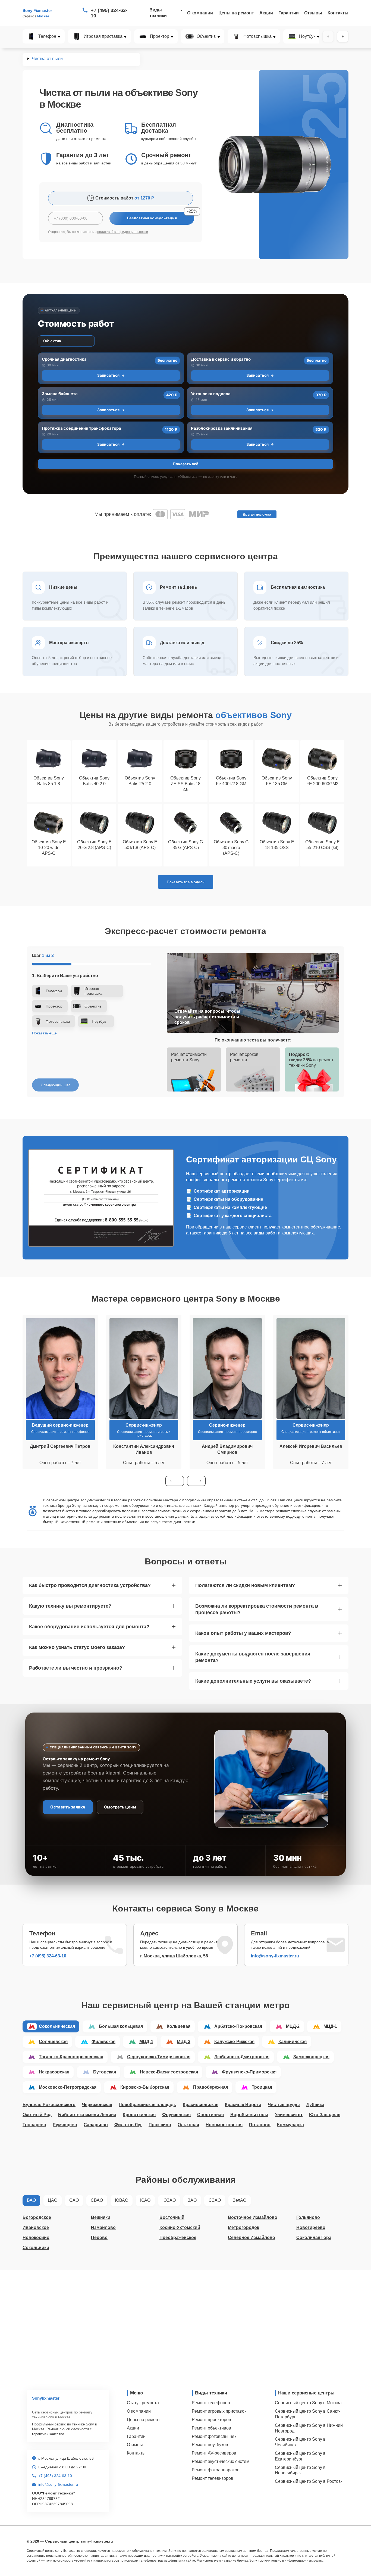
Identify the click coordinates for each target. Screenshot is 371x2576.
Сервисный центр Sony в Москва (308, 2403)
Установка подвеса (211, 394)
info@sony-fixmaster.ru (275, 1956)
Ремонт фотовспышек (214, 2436)
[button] (175, 1481)
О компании (200, 13)
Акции (266, 13)
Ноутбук (307, 36)
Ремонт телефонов (211, 2403)
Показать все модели (186, 882)
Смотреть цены (120, 1807)
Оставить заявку (68, 1807)
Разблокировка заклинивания (222, 428)
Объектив (206, 36)
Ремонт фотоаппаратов (216, 2470)
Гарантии (289, 13)
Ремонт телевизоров (213, 2478)
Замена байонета (60, 394)
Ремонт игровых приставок (219, 2411)
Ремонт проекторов (211, 2420)
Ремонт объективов (211, 2428)
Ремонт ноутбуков (210, 2445)
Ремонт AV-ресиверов (214, 2453)
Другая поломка (257, 514)
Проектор (160, 36)
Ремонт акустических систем (221, 2461)
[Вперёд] (343, 36)
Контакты (338, 13)
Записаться (108, 375)
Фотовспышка (257, 36)
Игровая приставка (103, 36)
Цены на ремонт (236, 13)
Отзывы (313, 13)
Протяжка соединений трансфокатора (81, 428)
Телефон (47, 36)
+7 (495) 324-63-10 (109, 13)
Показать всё (185, 464)
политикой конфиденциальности (123, 232)
